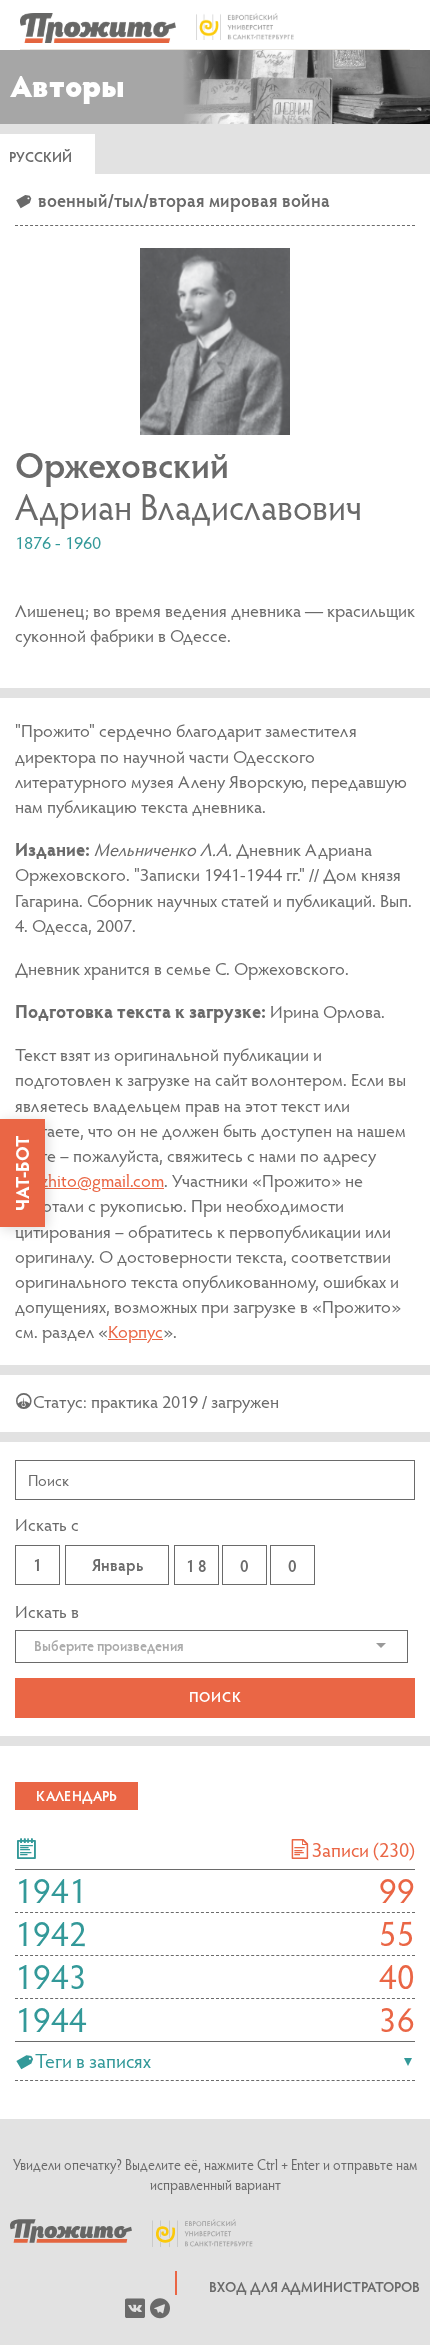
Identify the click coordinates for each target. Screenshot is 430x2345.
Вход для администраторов (314, 2286)
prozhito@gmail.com (89, 1180)
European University (213, 2233)
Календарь (76, 1795)
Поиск (215, 1696)
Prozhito (71, 2233)
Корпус (135, 1331)
